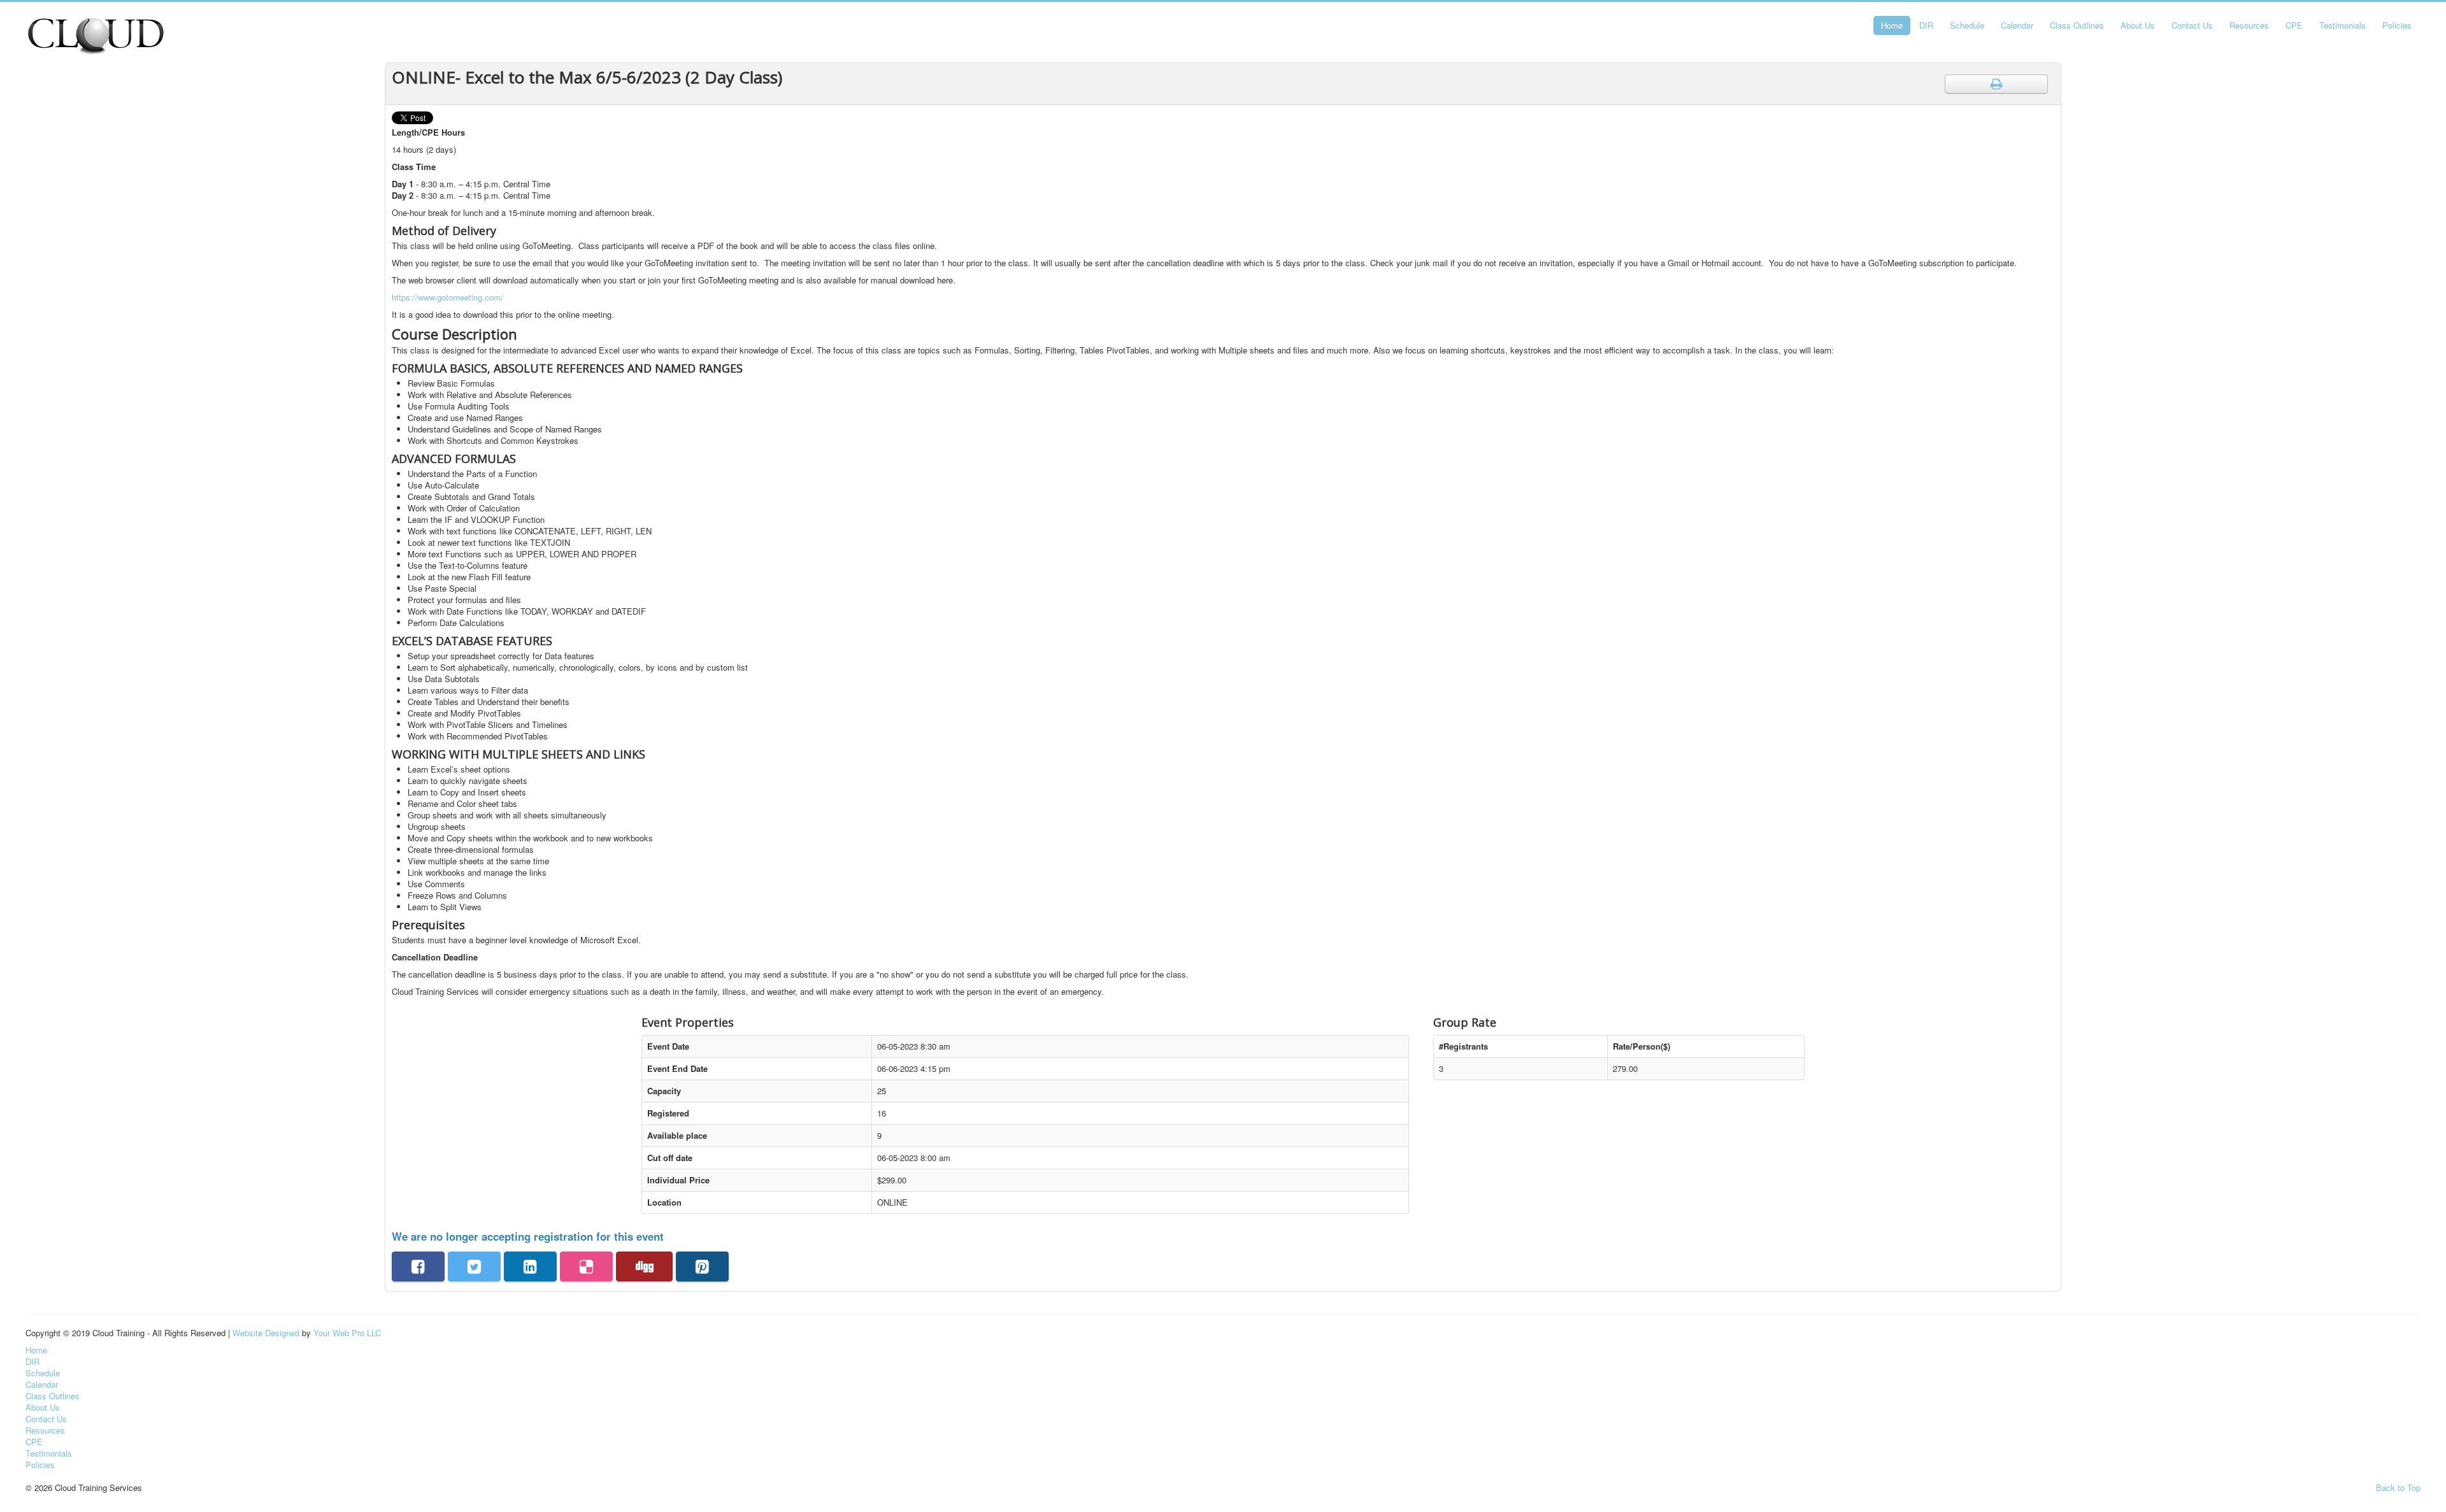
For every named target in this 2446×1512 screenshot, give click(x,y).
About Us (2138, 25)
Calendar (2017, 25)
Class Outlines (2077, 25)
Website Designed (266, 1333)
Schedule (1967, 25)
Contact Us (2192, 25)
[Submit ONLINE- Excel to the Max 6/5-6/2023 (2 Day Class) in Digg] (644, 1266)
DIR (1926, 25)
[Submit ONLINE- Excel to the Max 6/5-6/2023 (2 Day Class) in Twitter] (474, 1266)
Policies (2397, 25)
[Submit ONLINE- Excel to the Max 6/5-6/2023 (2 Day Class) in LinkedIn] (530, 1266)
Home (1892, 25)
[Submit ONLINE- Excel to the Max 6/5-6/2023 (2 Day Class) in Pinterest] (702, 1266)
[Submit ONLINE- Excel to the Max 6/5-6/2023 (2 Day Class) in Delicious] (586, 1266)
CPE (2294, 25)
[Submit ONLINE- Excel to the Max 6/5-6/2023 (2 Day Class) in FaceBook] (418, 1266)
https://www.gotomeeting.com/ (447, 297)
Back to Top (2398, 1487)
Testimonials (2342, 25)
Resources (2249, 25)
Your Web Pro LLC (347, 1333)
